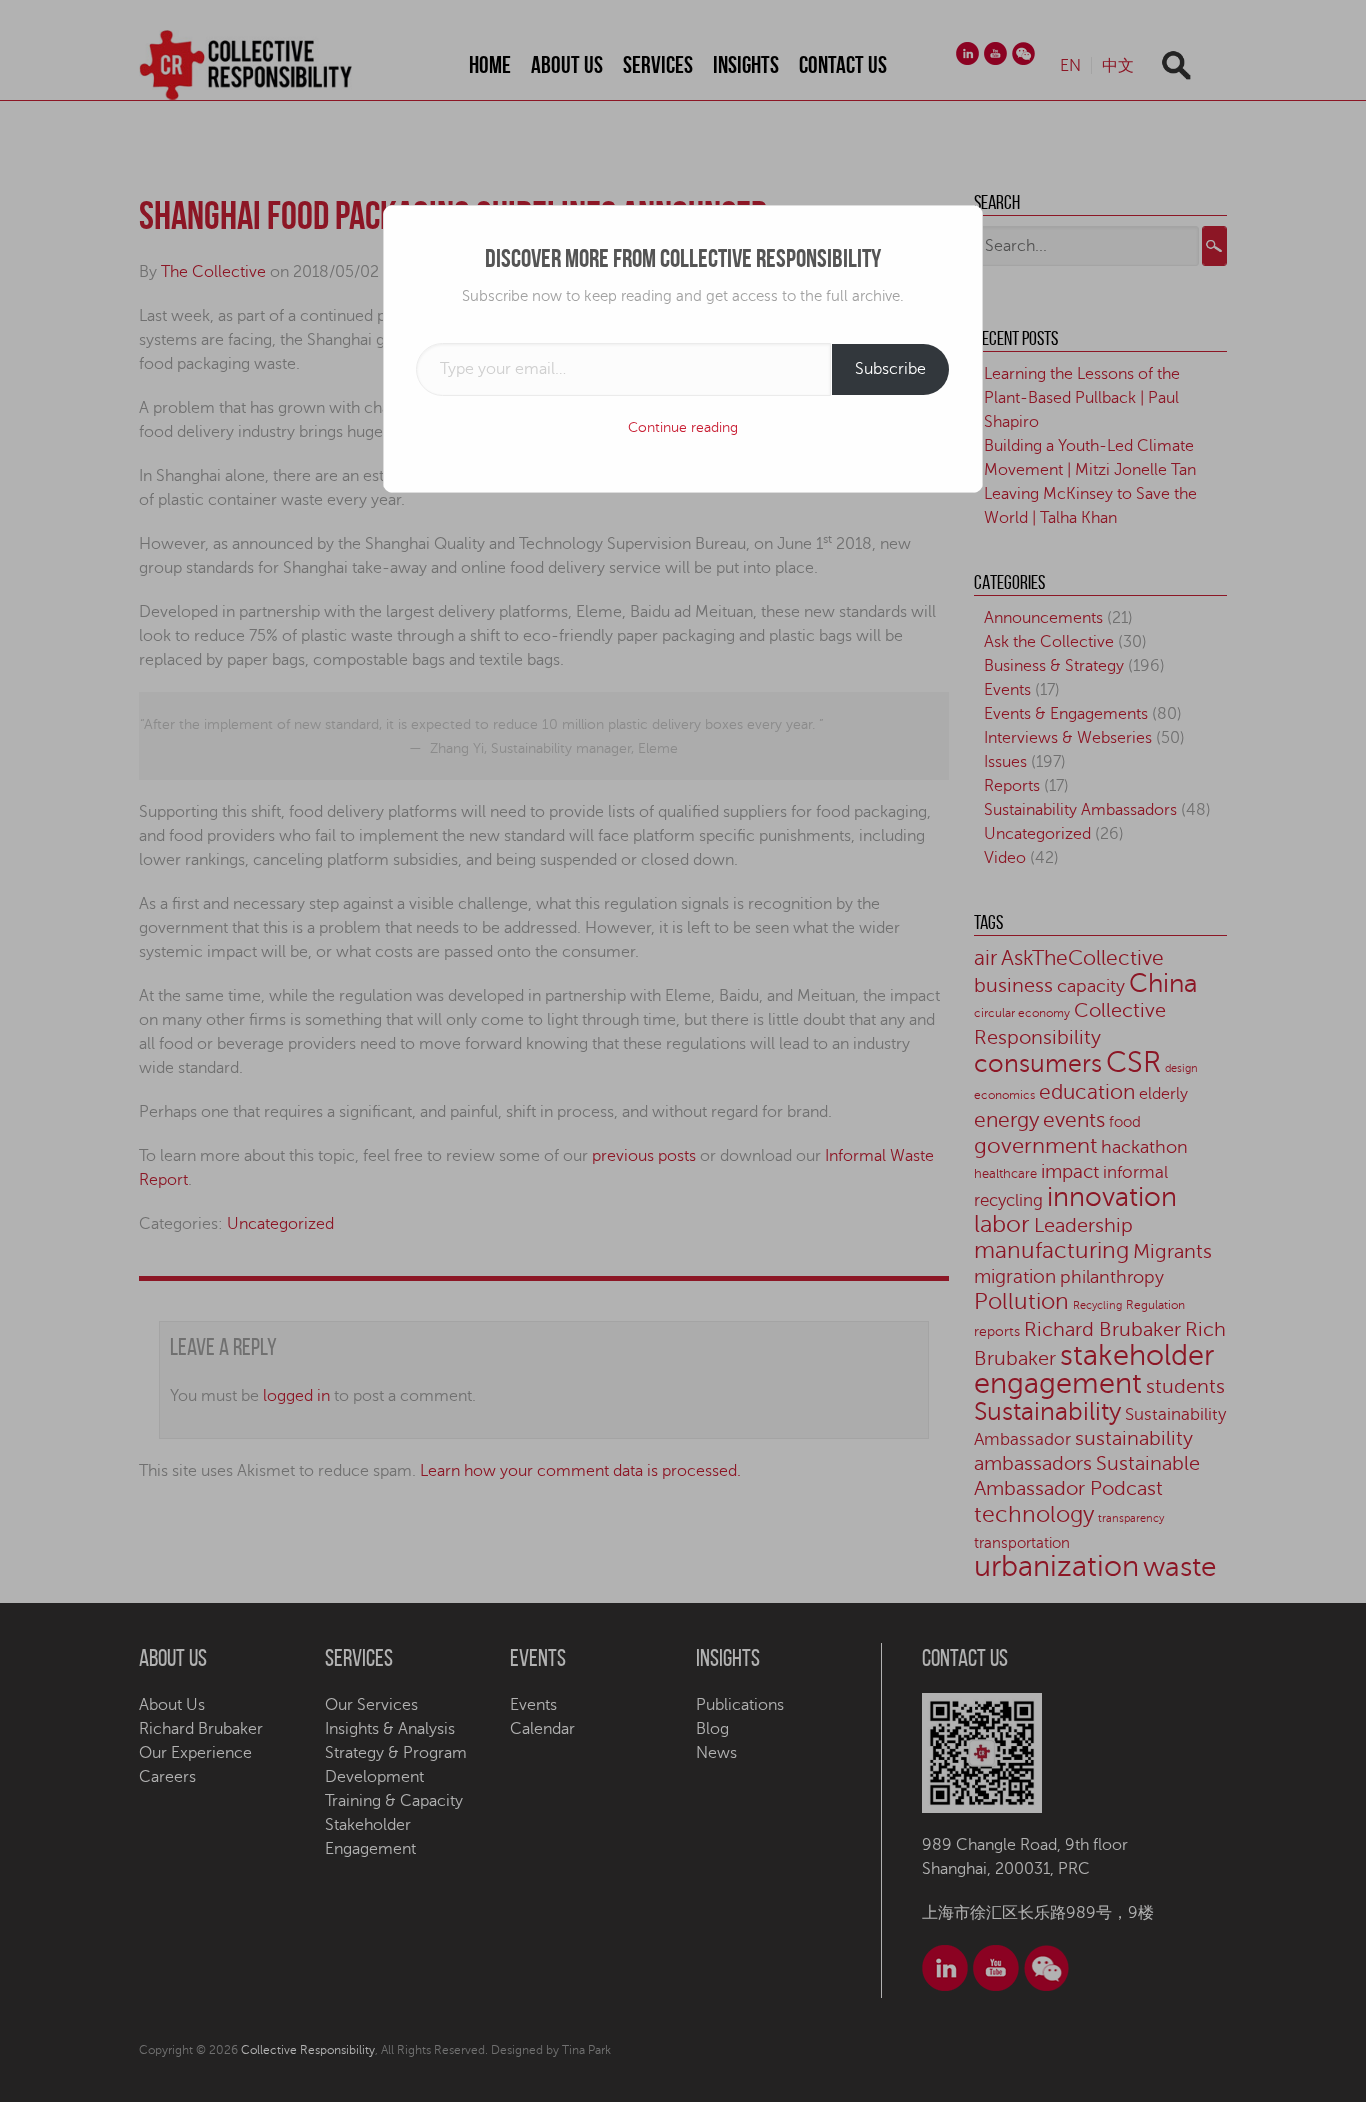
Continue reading (683, 427)
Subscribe (890, 369)
